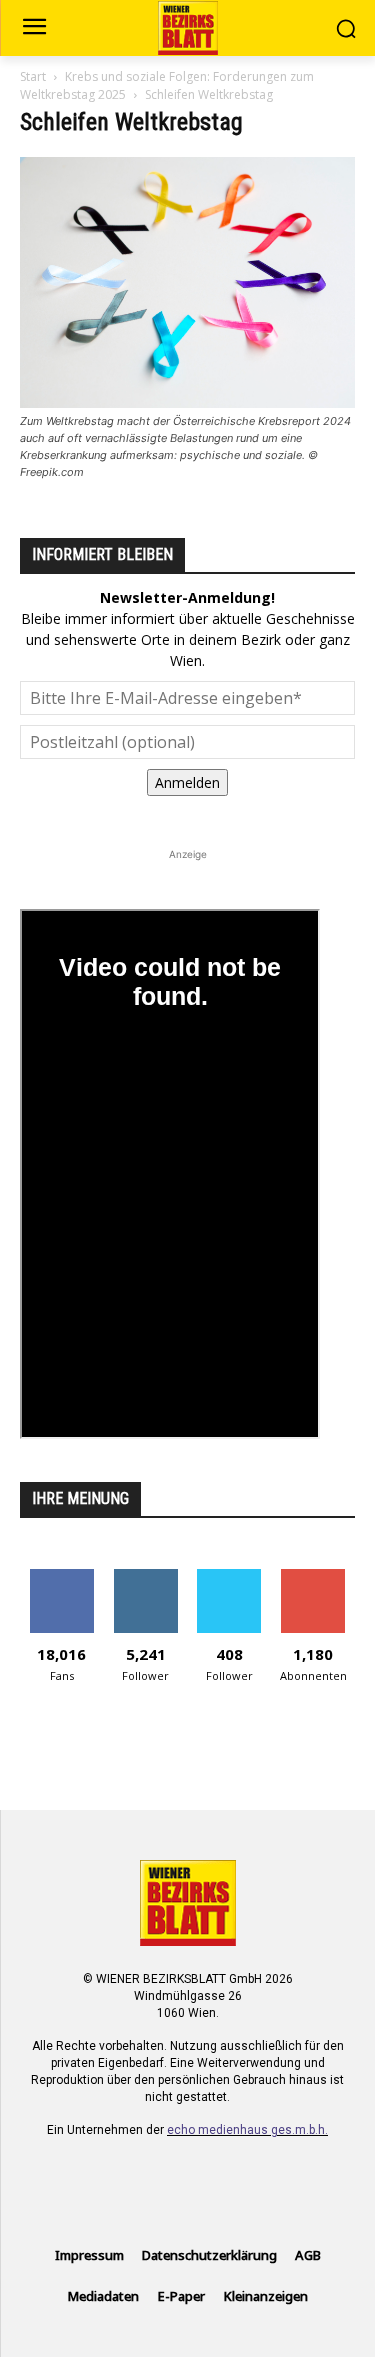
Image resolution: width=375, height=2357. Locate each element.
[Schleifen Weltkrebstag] (187, 402)
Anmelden (187, 782)
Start (33, 76)
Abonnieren (313, 1576)
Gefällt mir (61, 1576)
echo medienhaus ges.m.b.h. (247, 2130)
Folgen (145, 1576)
